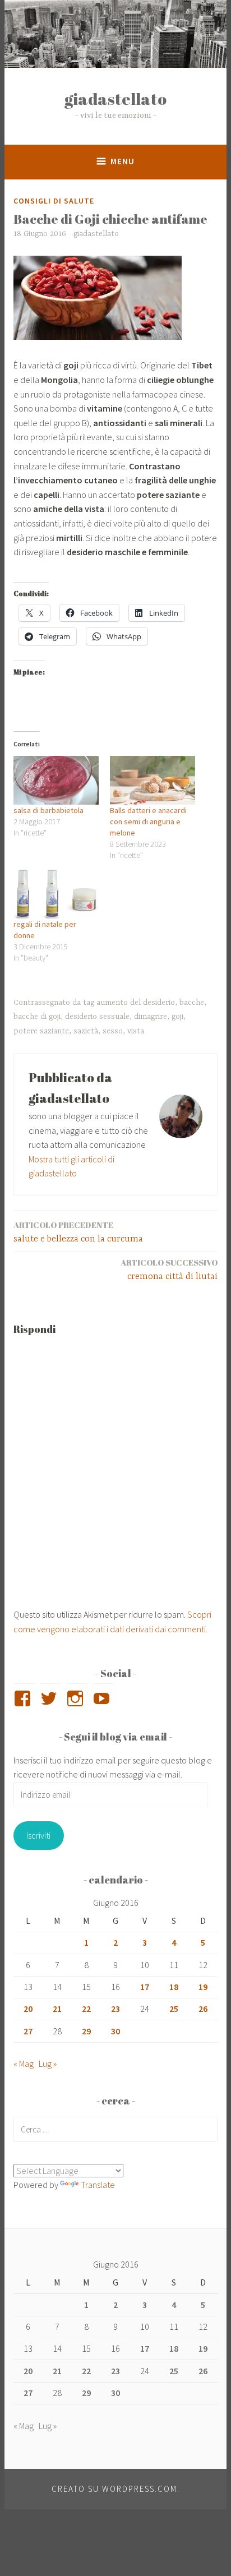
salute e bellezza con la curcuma (78, 1232)
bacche (192, 1003)
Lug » (48, 2063)
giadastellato (115, 98)
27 (28, 2031)
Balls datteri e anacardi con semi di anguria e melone (148, 821)
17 (145, 1987)
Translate (98, 2185)
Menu (123, 161)
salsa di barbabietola (48, 810)
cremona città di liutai (169, 1269)
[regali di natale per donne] (56, 894)
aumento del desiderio (136, 1003)
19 (203, 1987)
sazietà (86, 1031)
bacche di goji (37, 1017)
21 (57, 2009)
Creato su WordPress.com (114, 2489)
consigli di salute (54, 201)
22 (86, 2009)
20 (28, 2009)
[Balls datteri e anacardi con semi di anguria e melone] (153, 780)
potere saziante (41, 1031)
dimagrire (151, 1017)
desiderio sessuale (97, 1017)
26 (203, 2009)
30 (115, 2031)
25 (174, 2009)
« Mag (24, 2063)
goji (177, 1017)
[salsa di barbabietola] (56, 780)
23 (115, 2009)
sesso (113, 1031)
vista (136, 1031)
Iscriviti (38, 1835)
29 (86, 2031)
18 (174, 1987)
